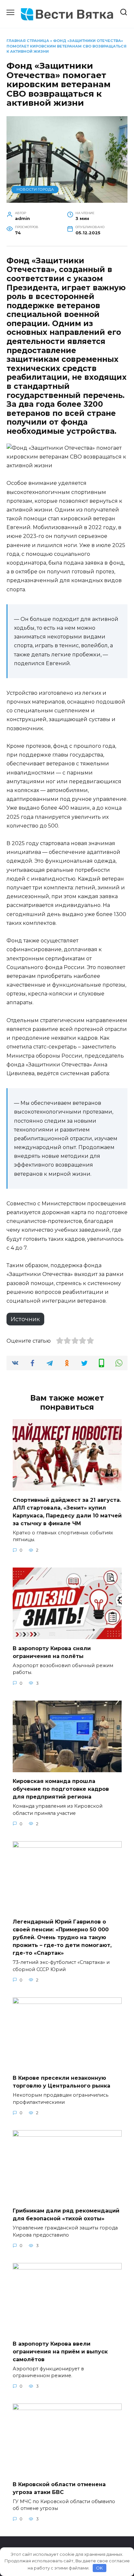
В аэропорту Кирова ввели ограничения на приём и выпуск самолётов (60, 2351)
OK (99, 2568)
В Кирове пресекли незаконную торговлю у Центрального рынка (61, 2082)
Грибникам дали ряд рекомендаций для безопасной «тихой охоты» (66, 2215)
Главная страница (28, 41)
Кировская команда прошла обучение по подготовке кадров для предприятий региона (61, 1789)
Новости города (35, 189)
